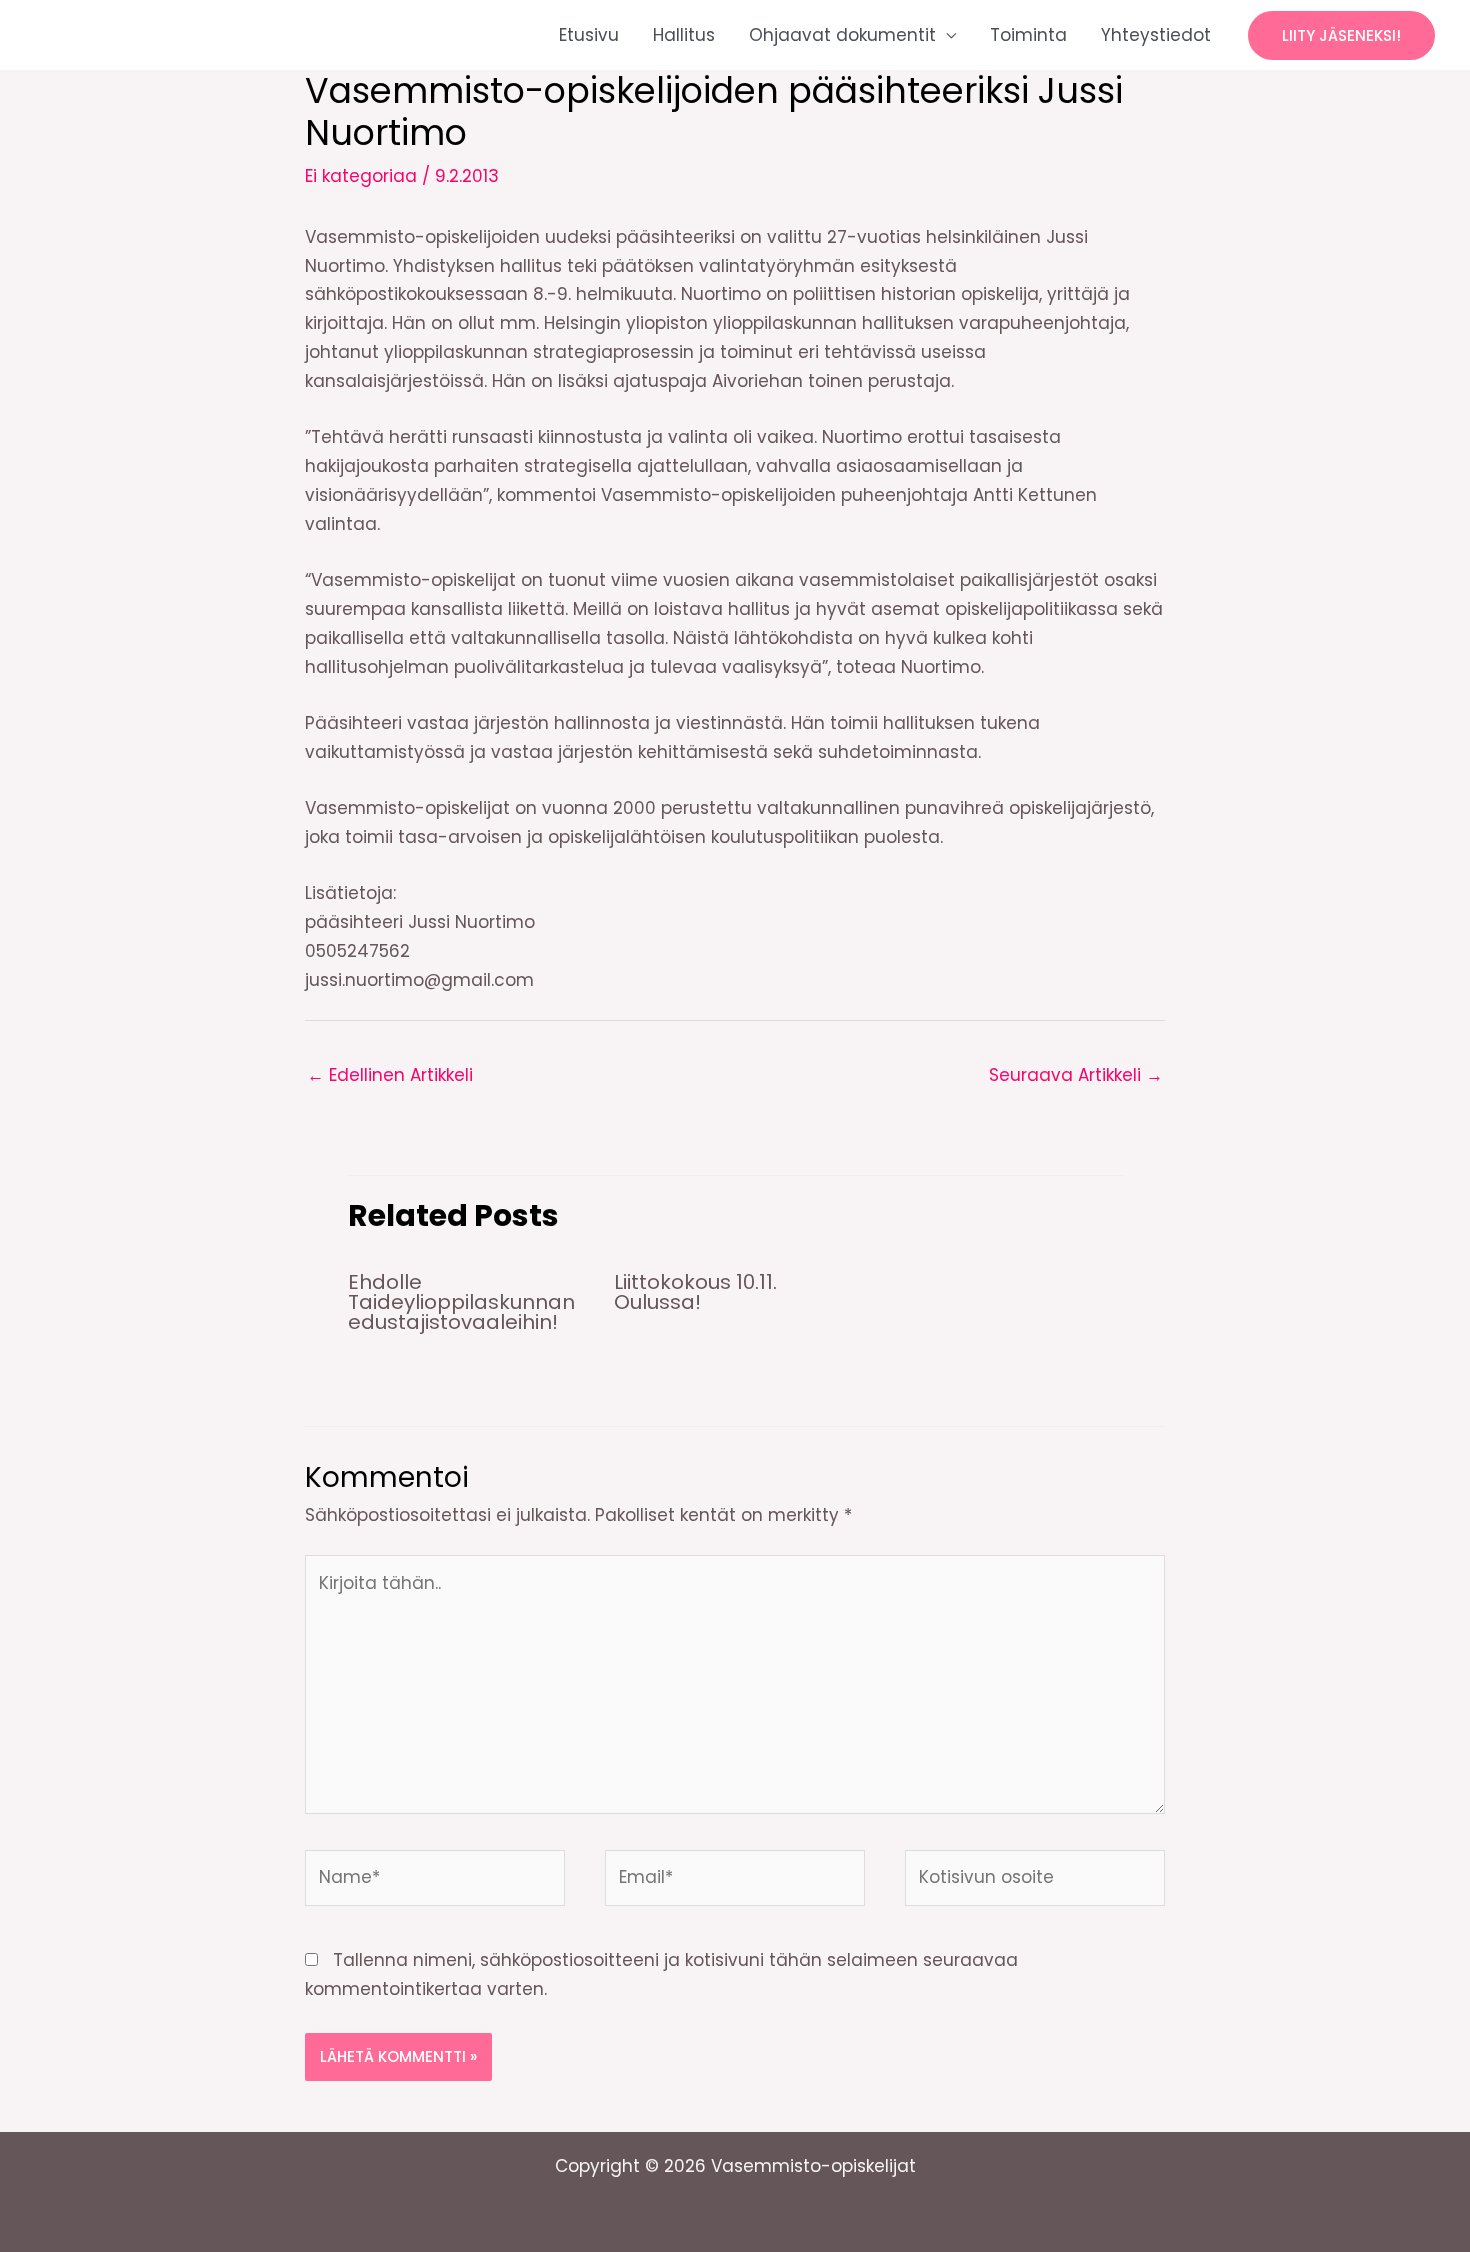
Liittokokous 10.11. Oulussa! (695, 1292)
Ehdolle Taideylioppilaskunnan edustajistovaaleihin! (461, 1302)
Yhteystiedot (1156, 35)
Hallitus (684, 35)
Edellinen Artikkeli (390, 1075)
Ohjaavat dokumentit (842, 35)
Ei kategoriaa (361, 176)
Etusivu (589, 35)
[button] (1341, 35)
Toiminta (1028, 35)
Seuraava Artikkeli (1076, 1075)
